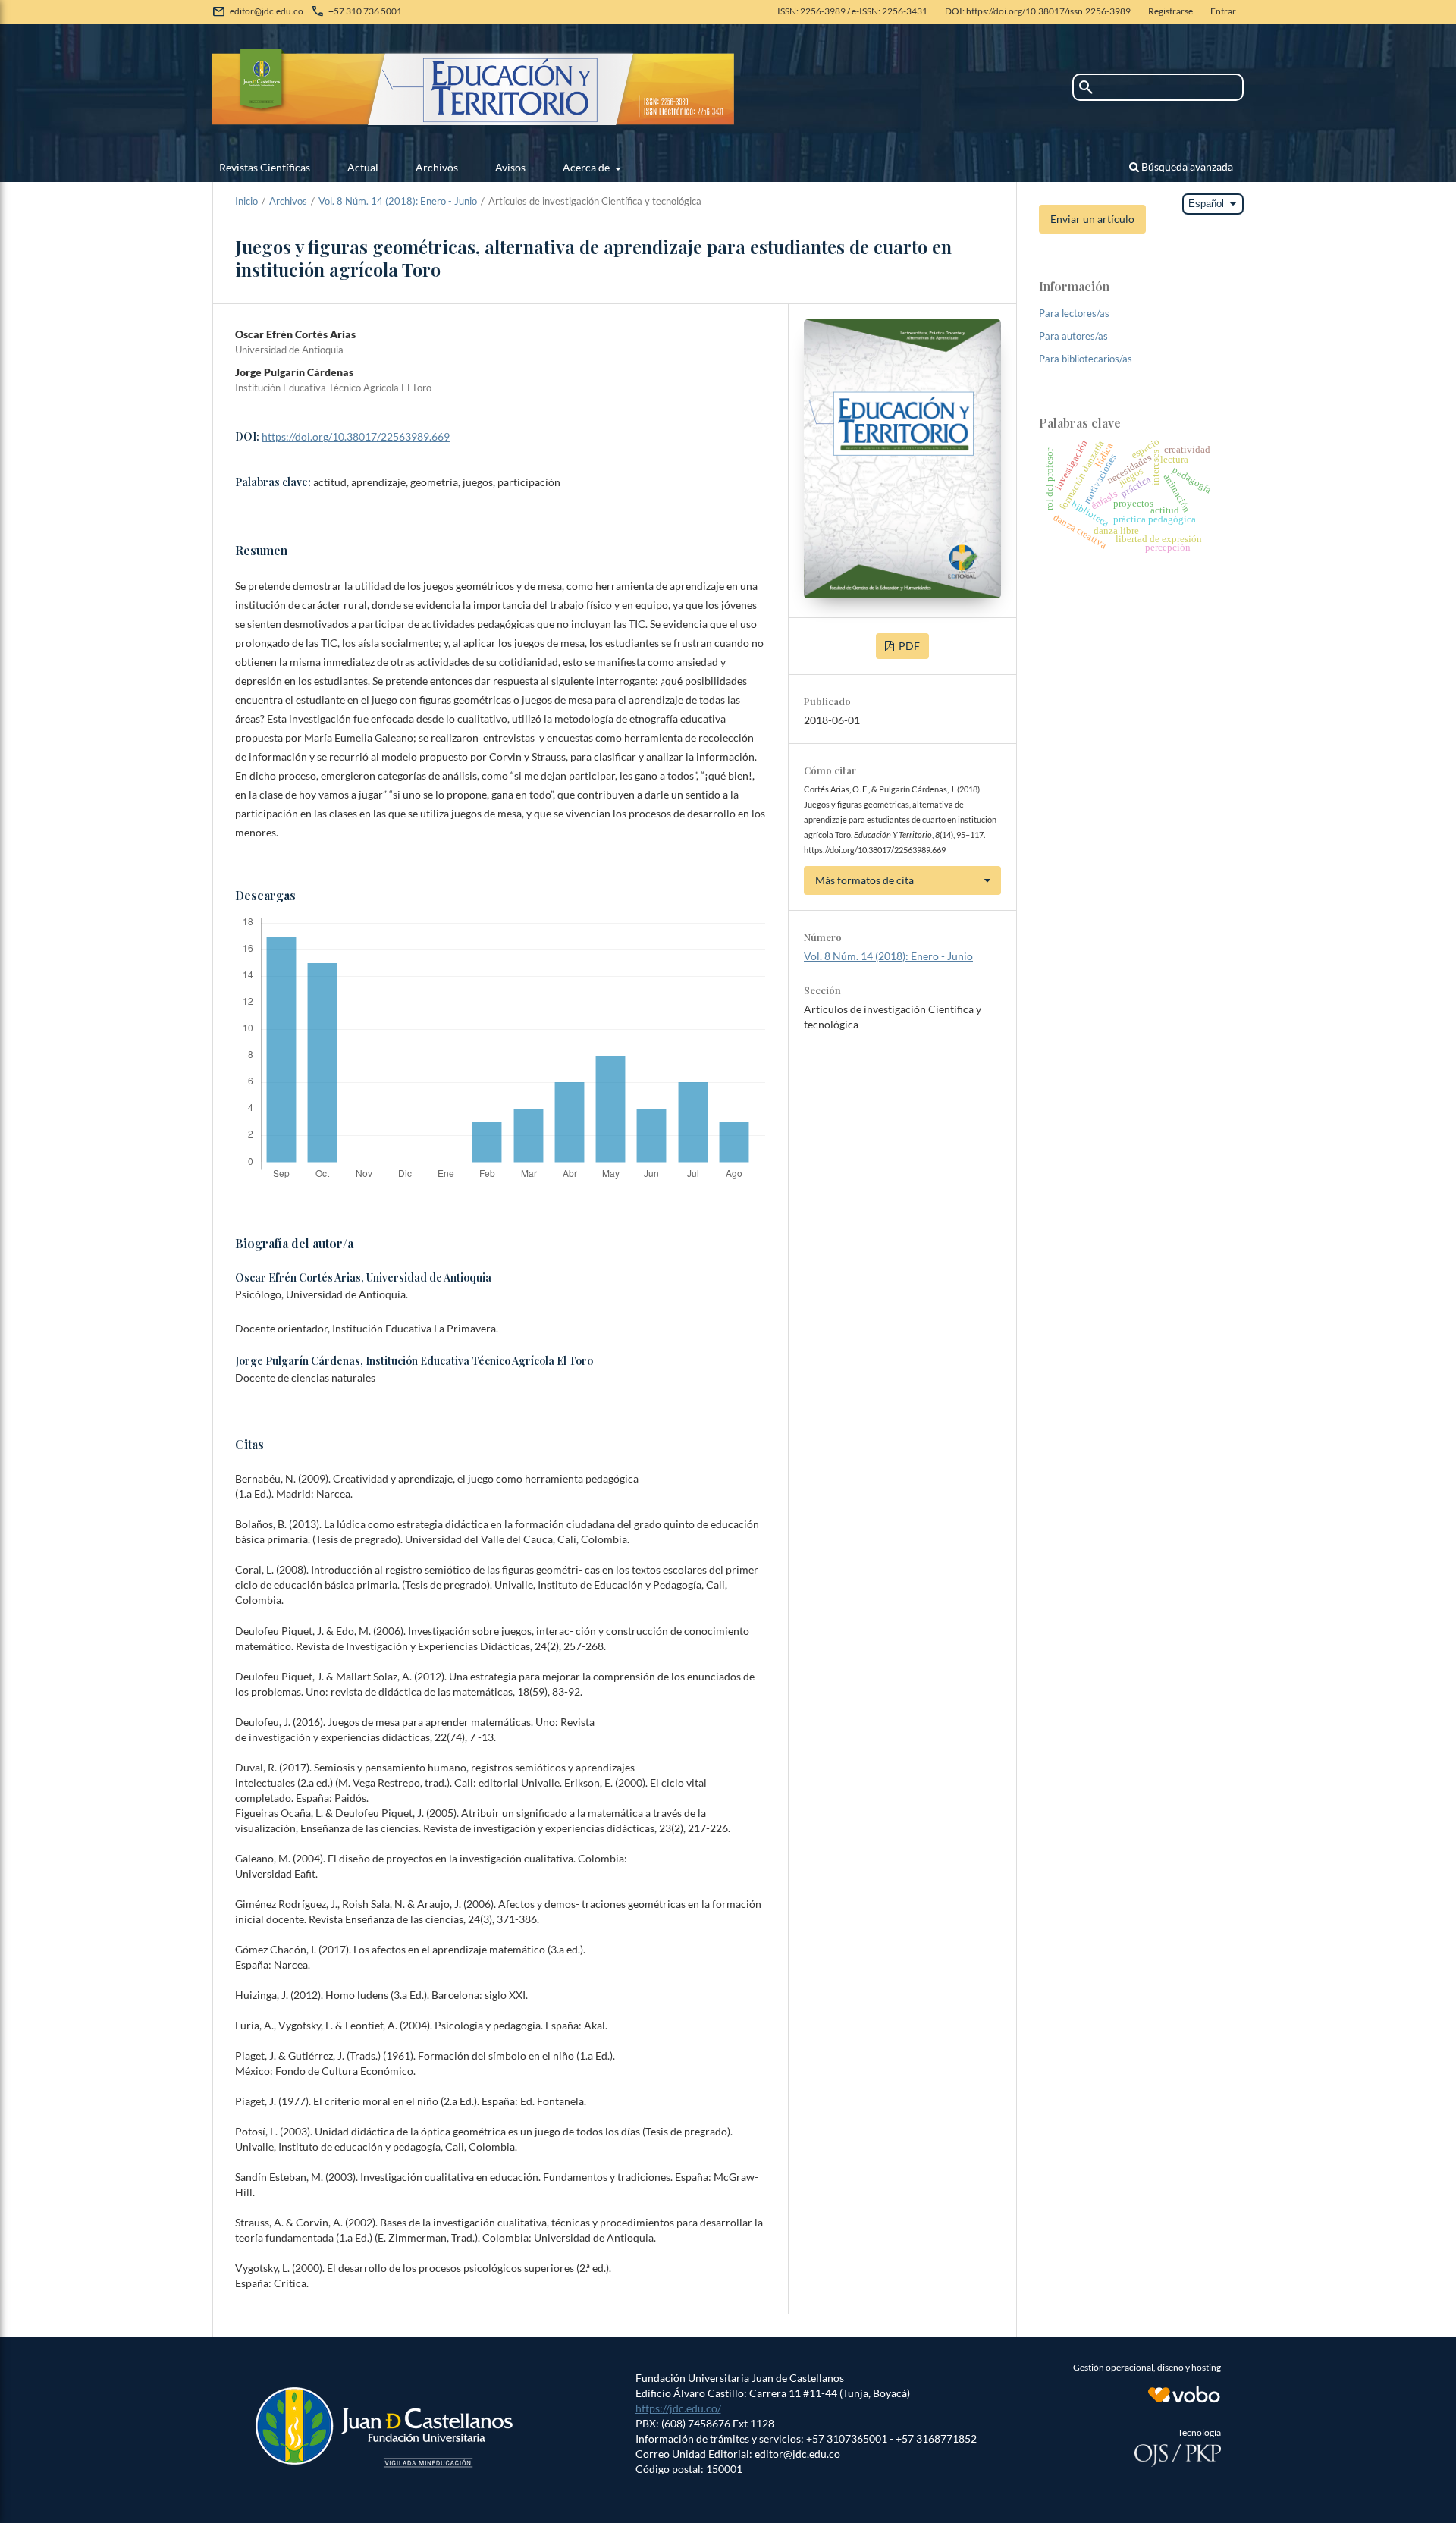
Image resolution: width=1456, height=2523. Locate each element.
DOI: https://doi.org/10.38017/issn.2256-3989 (1038, 11)
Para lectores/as (1074, 313)
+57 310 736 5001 (365, 11)
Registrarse (1170, 11)
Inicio (246, 201)
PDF (908, 646)
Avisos (510, 167)
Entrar (1223, 11)
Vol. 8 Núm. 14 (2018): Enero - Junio (398, 201)
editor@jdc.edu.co (267, 11)
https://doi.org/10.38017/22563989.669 (356, 436)
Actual (363, 167)
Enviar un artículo (1092, 219)
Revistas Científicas (265, 167)
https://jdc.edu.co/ (678, 2408)
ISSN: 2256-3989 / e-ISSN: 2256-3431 (852, 11)
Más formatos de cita (864, 880)
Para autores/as (1073, 336)
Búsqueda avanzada (1186, 166)
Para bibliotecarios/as (1086, 359)
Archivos (437, 167)
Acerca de (587, 167)
